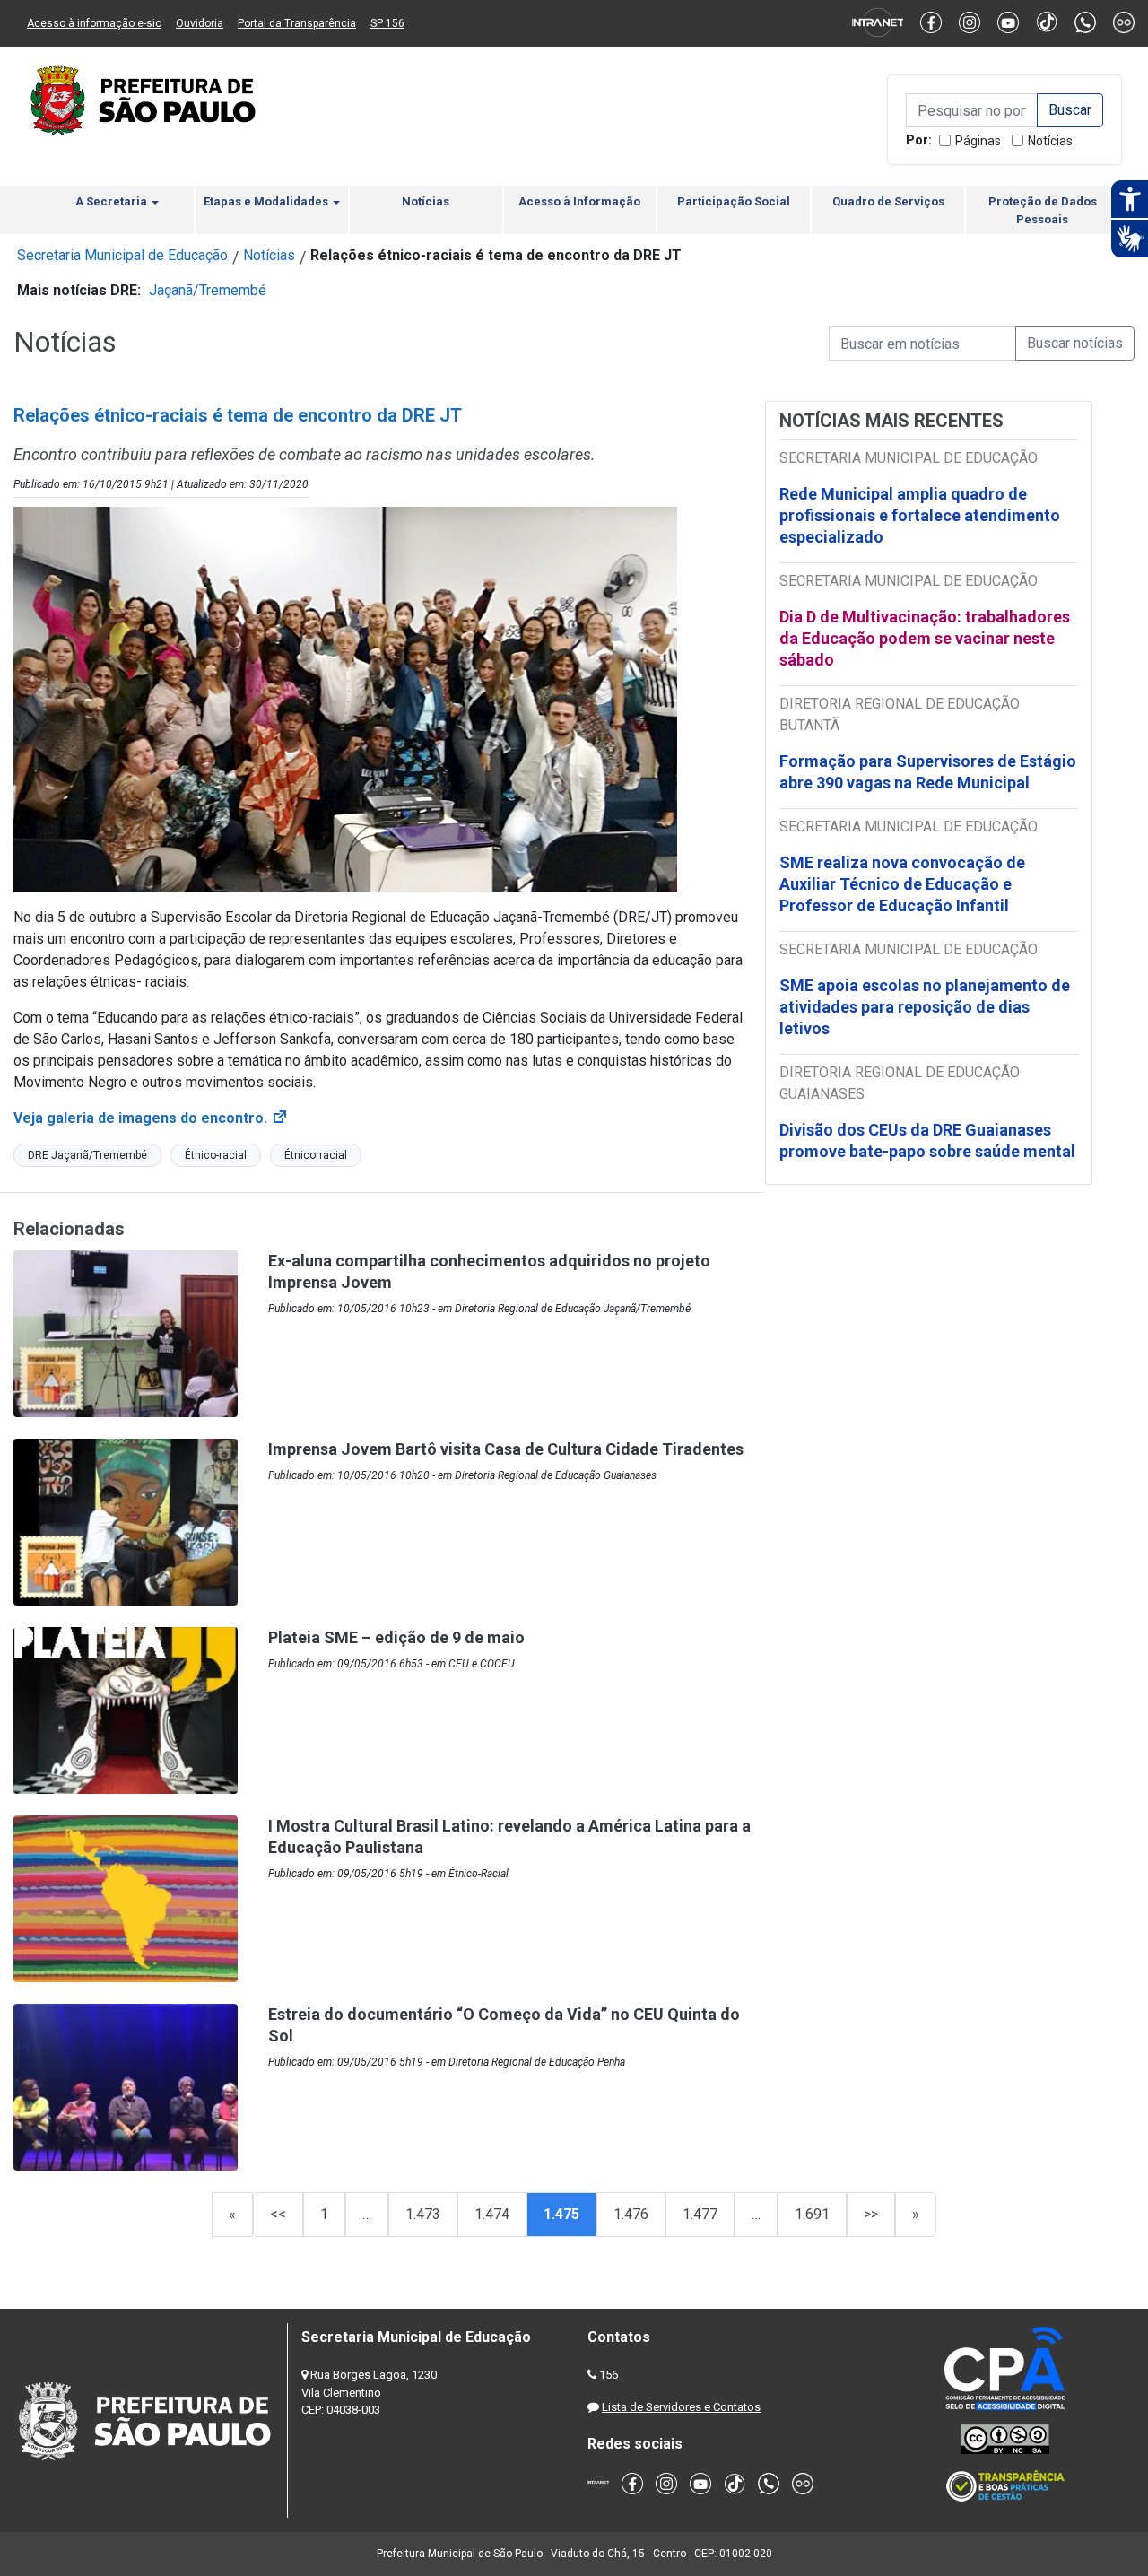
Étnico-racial (216, 1155)
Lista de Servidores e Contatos (681, 2407)
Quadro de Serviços (888, 201)
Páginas (978, 141)
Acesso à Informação (579, 201)
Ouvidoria (200, 23)
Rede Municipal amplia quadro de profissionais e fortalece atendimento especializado (920, 515)
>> (871, 2214)
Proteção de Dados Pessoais (1043, 210)
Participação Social (734, 201)
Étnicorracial (316, 1155)
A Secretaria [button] (113, 201)
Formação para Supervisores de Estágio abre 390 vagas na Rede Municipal (928, 772)
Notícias (1050, 141)
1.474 (492, 2214)
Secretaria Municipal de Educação (122, 255)
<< (278, 2214)
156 (609, 2375)
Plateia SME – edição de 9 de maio (396, 1637)
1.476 (631, 2214)
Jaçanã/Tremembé (208, 290)
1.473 (423, 2214)
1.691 (812, 2214)
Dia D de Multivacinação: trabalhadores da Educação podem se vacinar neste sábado (925, 638)
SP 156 (387, 23)
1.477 (700, 2214)
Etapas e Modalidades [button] (267, 201)
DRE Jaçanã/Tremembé (87, 1155)
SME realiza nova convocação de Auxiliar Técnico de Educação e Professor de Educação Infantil (902, 884)
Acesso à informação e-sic (94, 23)
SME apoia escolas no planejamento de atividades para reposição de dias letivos (925, 1007)
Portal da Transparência (297, 23)
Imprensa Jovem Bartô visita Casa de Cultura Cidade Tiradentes (506, 1449)
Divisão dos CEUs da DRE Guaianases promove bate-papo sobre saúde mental (927, 1140)
